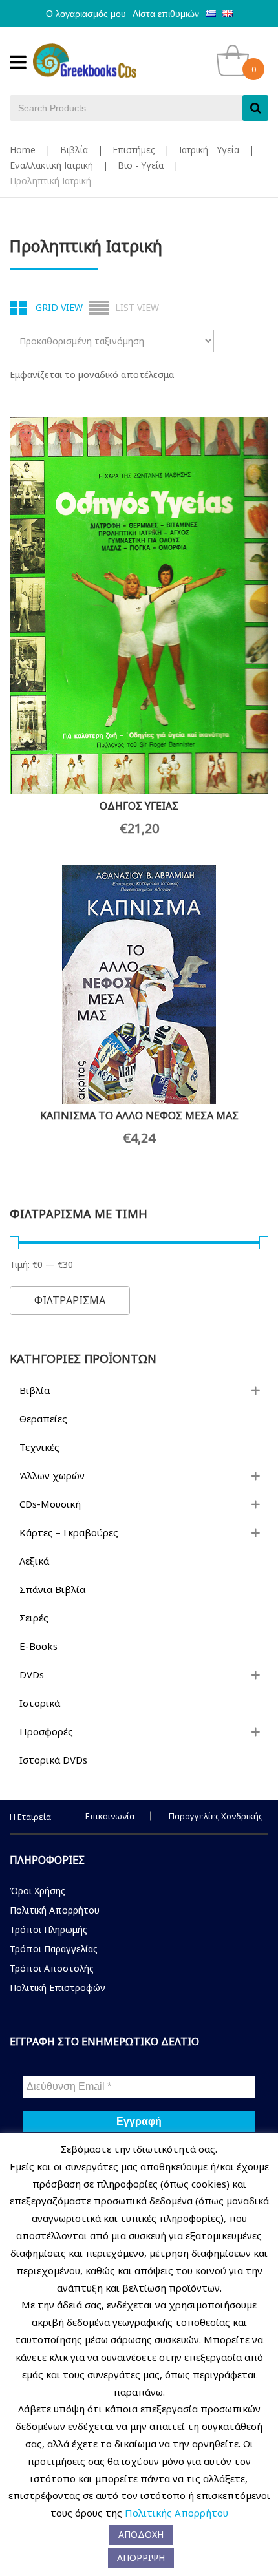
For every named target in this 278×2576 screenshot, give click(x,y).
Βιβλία (74, 150)
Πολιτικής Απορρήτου (176, 2513)
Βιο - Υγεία (141, 165)
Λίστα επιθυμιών (166, 14)
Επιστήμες (134, 150)
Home (23, 150)
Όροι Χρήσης (37, 1891)
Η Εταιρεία (30, 1817)
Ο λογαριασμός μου (86, 14)
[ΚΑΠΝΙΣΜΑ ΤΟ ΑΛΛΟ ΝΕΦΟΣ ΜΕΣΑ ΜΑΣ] (139, 985)
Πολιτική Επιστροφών (58, 1988)
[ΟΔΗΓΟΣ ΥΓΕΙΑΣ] (139, 606)
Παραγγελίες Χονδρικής (216, 1816)
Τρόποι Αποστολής (52, 1968)
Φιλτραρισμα (70, 1300)
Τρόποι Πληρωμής (48, 1929)
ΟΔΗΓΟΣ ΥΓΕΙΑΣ (139, 806)
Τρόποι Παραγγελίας (54, 1949)
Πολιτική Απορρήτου (55, 1910)
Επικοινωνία (110, 1816)
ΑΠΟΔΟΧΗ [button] (141, 2534)
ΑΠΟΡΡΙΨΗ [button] (141, 2558)
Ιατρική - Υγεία (209, 150)
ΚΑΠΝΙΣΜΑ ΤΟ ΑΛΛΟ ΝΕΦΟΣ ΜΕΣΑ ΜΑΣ (139, 1115)
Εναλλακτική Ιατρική (51, 165)
